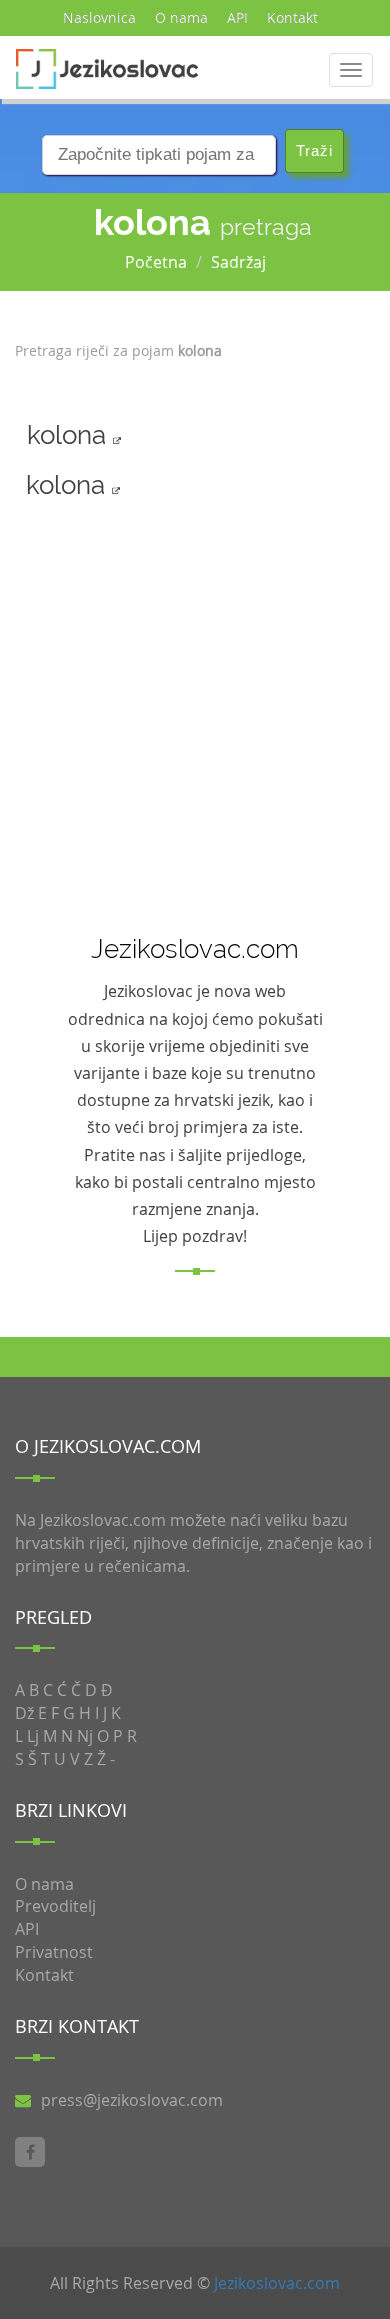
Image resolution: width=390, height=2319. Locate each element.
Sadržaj (238, 262)
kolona (70, 435)
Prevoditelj (55, 1906)
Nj (85, 1736)
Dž (24, 1713)
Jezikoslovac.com (277, 2283)
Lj (33, 1736)
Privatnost (54, 1952)
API (237, 17)
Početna (156, 262)
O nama (181, 17)
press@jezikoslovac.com (132, 2100)
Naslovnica (99, 17)
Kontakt (292, 17)
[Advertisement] (183, 710)
